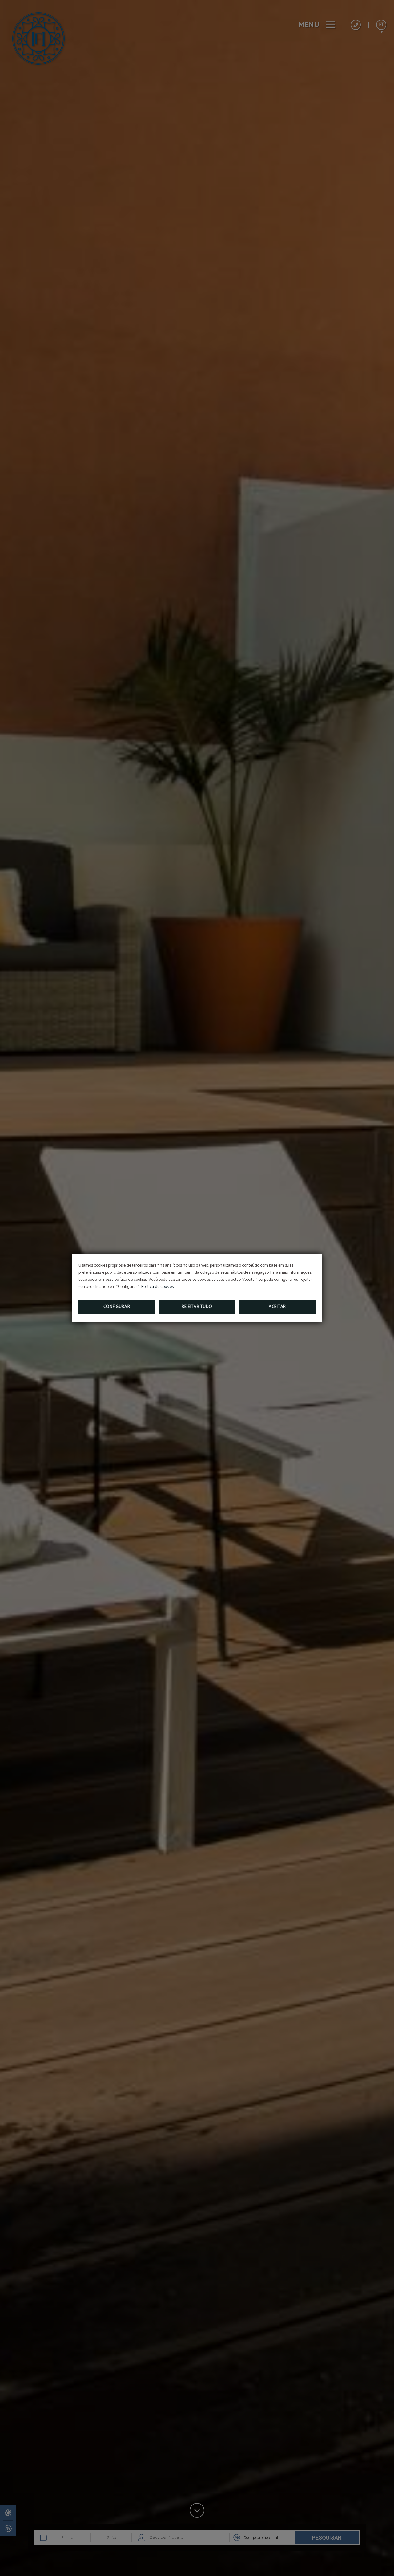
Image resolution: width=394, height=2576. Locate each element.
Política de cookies (157, 1287)
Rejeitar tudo (197, 1307)
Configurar (117, 1307)
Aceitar (277, 1307)
